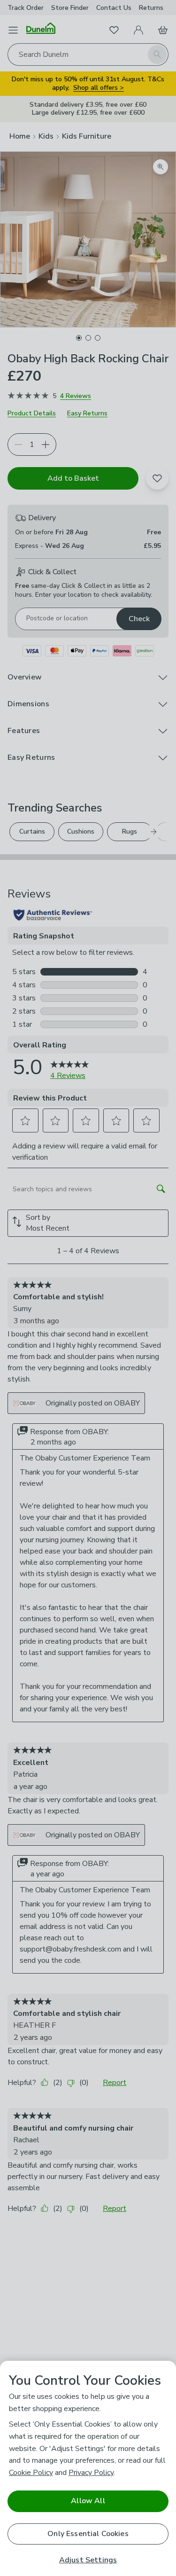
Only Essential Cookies (88, 2534)
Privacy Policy (91, 2473)
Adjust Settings (88, 2560)
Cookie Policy (31, 2473)
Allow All (88, 2501)
